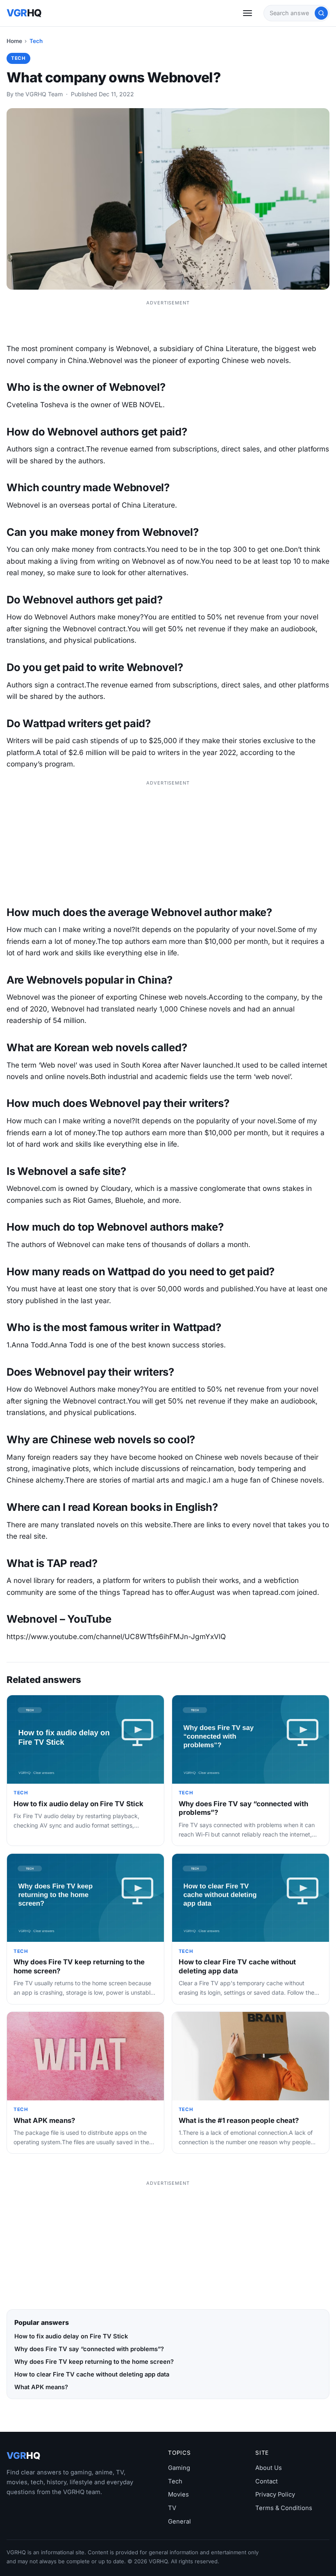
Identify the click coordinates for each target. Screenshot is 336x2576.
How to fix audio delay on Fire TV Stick (78, 1804)
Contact (267, 2481)
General (179, 2522)
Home (14, 41)
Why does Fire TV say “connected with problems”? (89, 2349)
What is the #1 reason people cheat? (239, 2120)
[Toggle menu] (247, 13)
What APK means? (44, 2120)
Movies (178, 2494)
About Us (269, 2468)
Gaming (179, 2468)
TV (172, 2508)
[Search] (321, 13)
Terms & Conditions (284, 2508)
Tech (36, 41)
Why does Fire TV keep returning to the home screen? (94, 2362)
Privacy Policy (275, 2494)
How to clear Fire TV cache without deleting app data (237, 1966)
